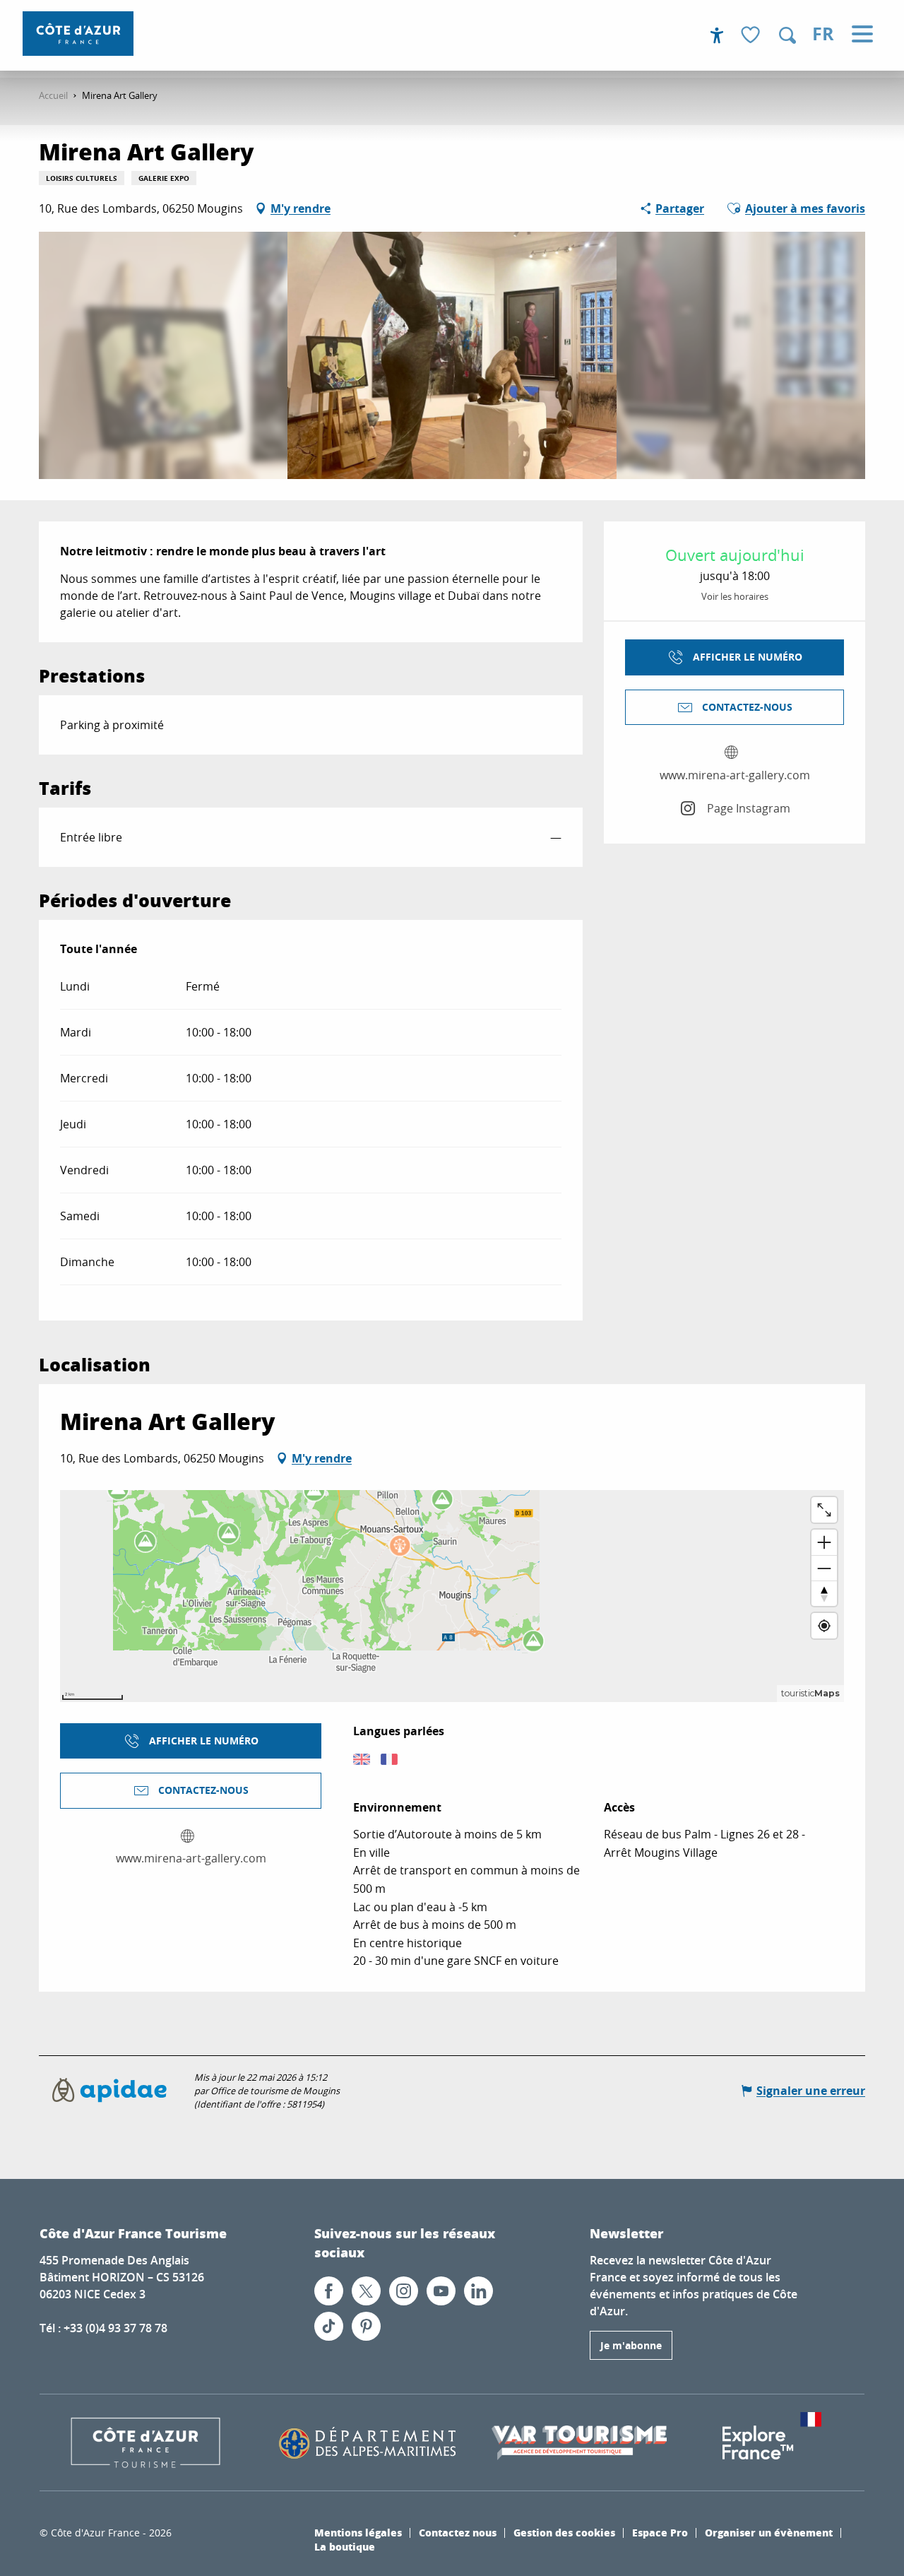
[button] (787, 35)
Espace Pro (660, 2532)
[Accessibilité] (717, 35)
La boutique (345, 2546)
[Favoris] (752, 36)
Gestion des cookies (564, 2532)
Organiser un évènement (769, 2532)
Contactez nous (458, 2532)
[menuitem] (78, 34)
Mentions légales (358, 2532)
